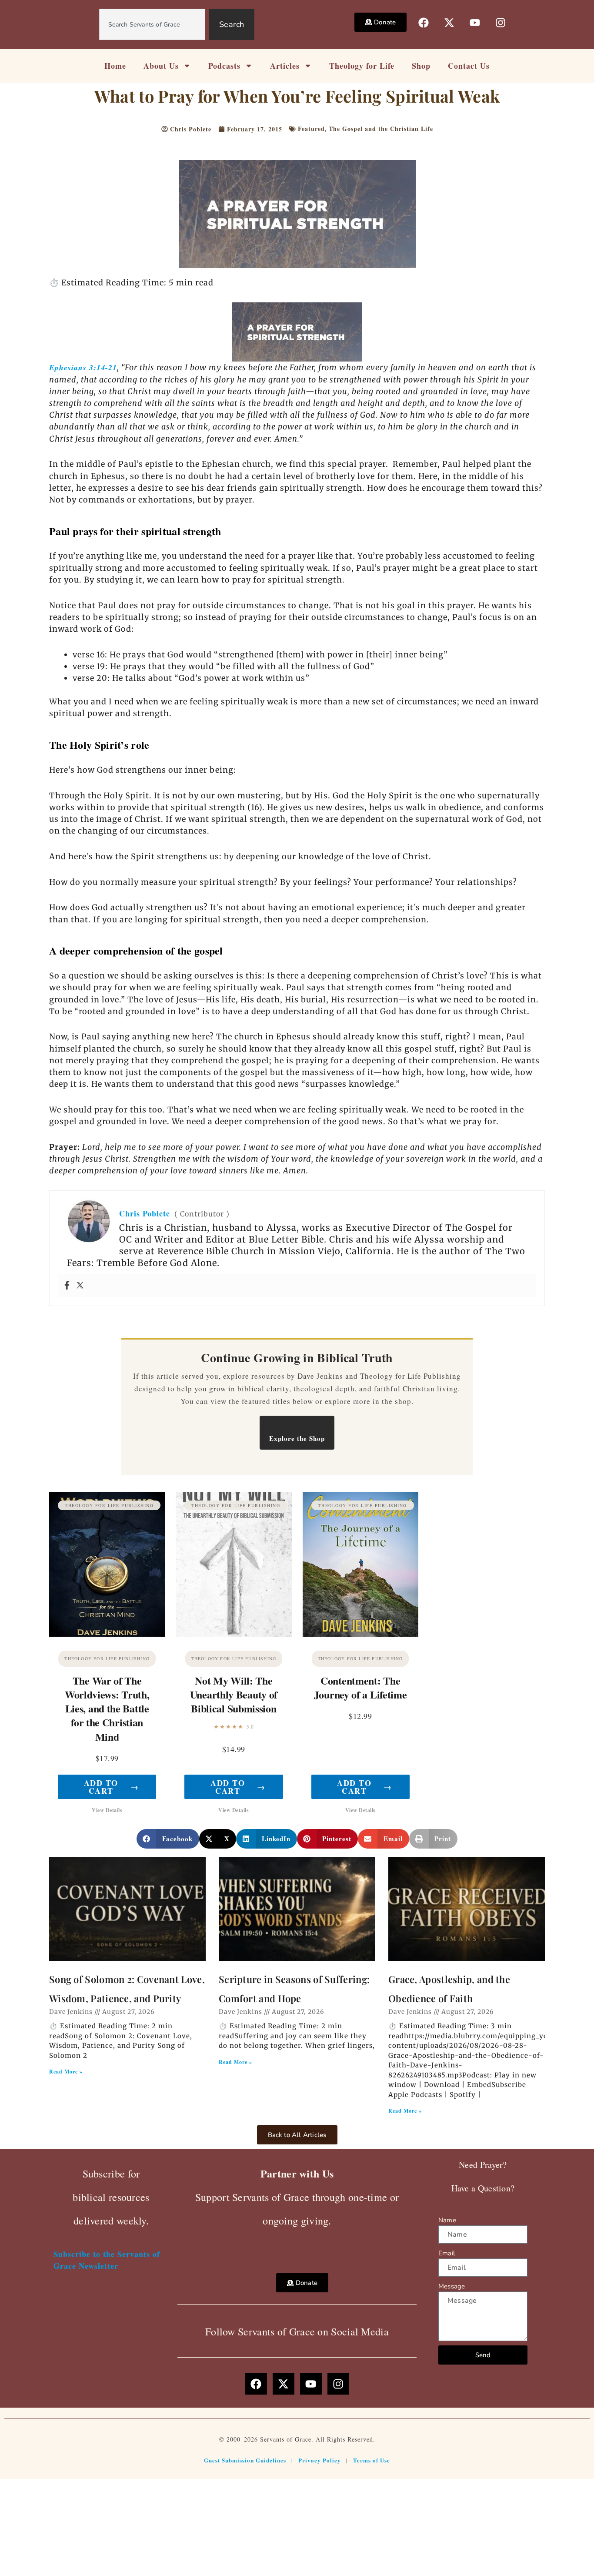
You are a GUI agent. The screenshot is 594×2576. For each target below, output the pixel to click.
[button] (168, 1839)
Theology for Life (362, 66)
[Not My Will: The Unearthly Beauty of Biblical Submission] (234, 1564)
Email (447, 2253)
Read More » (66, 2072)
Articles (285, 66)
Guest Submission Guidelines (245, 2460)
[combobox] (152, 24)
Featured (311, 129)
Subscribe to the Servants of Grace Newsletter (107, 2260)
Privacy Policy (320, 2460)
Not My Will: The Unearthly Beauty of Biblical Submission (234, 1694)
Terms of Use (372, 2460)
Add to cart (111, 1787)
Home (115, 66)
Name (447, 2220)
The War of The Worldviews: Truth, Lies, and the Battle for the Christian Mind (107, 1708)
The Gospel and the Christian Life (381, 129)
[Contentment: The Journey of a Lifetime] (360, 1564)
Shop (421, 66)
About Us (161, 66)
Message (452, 2286)
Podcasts (224, 66)
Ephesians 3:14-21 (83, 367)
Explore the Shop (297, 1438)
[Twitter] (80, 1286)
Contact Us (469, 66)
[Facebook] (67, 1286)
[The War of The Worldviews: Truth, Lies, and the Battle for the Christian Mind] (107, 1564)
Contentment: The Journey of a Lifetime (360, 1687)
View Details (107, 1810)
